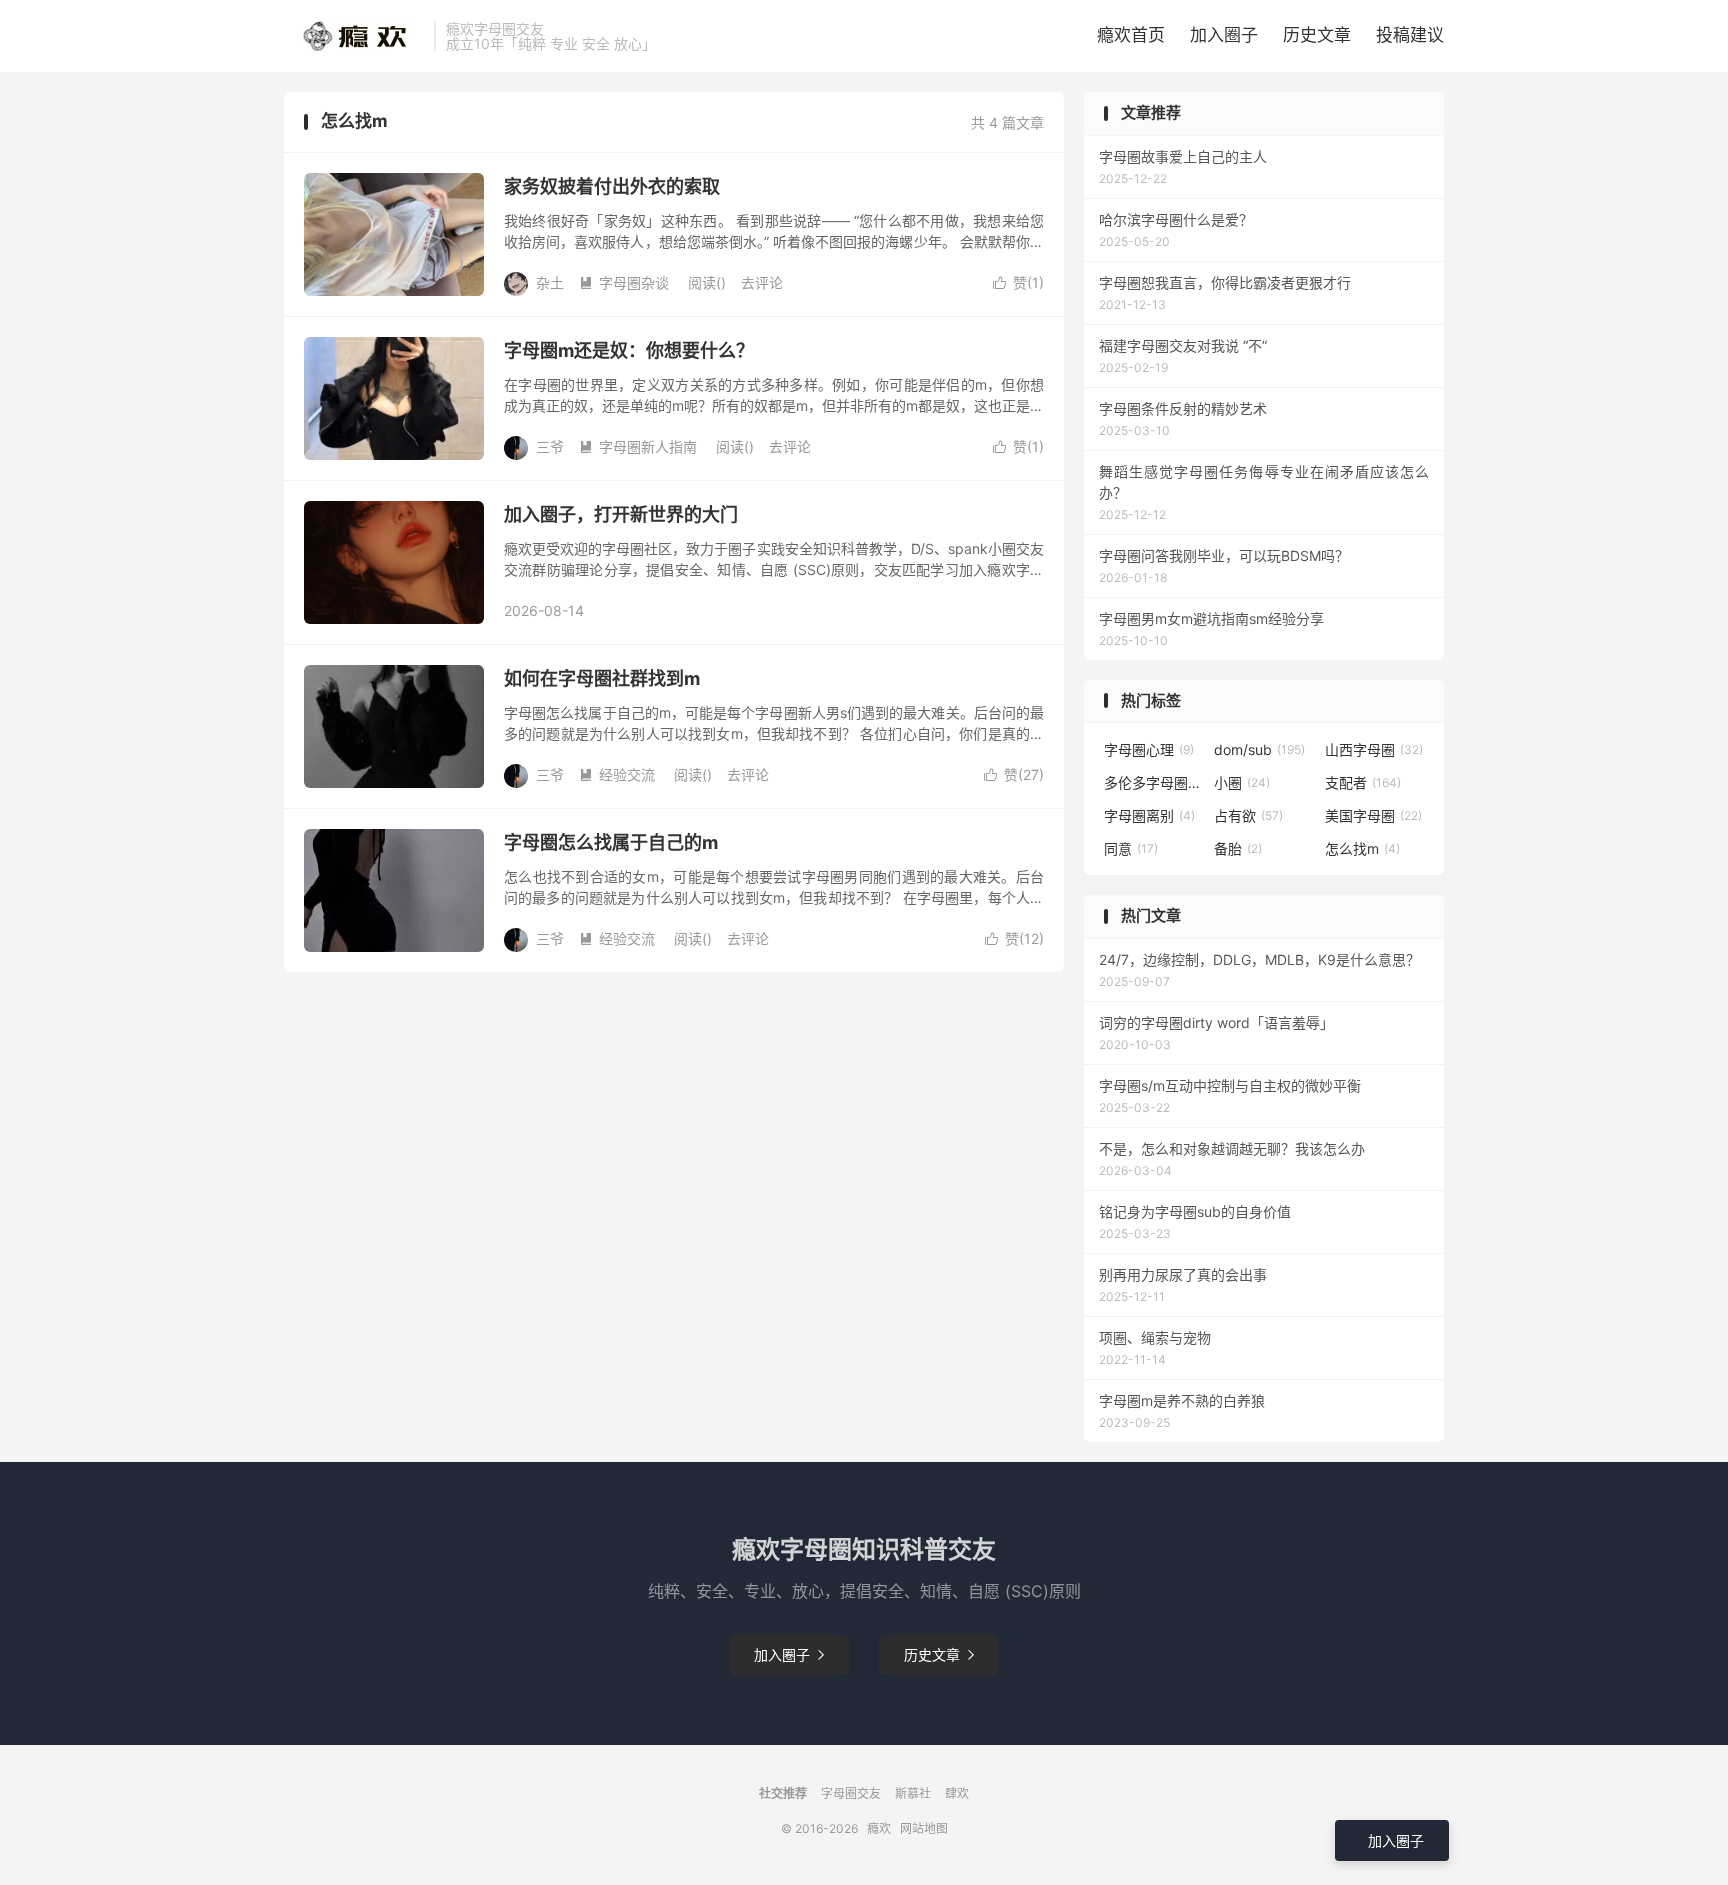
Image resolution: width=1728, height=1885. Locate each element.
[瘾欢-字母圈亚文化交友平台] (354, 36)
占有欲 (1248, 815)
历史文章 (1317, 35)
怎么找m (1362, 848)
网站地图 (924, 1828)
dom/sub (1259, 749)
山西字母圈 (1374, 749)
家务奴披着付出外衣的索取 (612, 186)
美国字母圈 (1373, 815)
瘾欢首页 (1131, 35)
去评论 (762, 282)
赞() (1018, 282)
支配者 (1363, 782)
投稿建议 (1410, 35)
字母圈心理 (1149, 749)
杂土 (550, 282)
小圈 (1242, 782)
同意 (1131, 848)
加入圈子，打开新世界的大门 (621, 514)
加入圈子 (1224, 35)
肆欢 (957, 1793)
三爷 (550, 446)
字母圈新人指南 (638, 446)
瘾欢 (879, 1828)
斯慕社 (913, 1793)
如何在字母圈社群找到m (602, 678)
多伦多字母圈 (1154, 782)
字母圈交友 (851, 1793)
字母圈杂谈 (624, 282)
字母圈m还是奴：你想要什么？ (629, 350)
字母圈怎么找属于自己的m (611, 842)
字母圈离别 (1149, 815)
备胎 (1238, 848)
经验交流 (617, 774)
